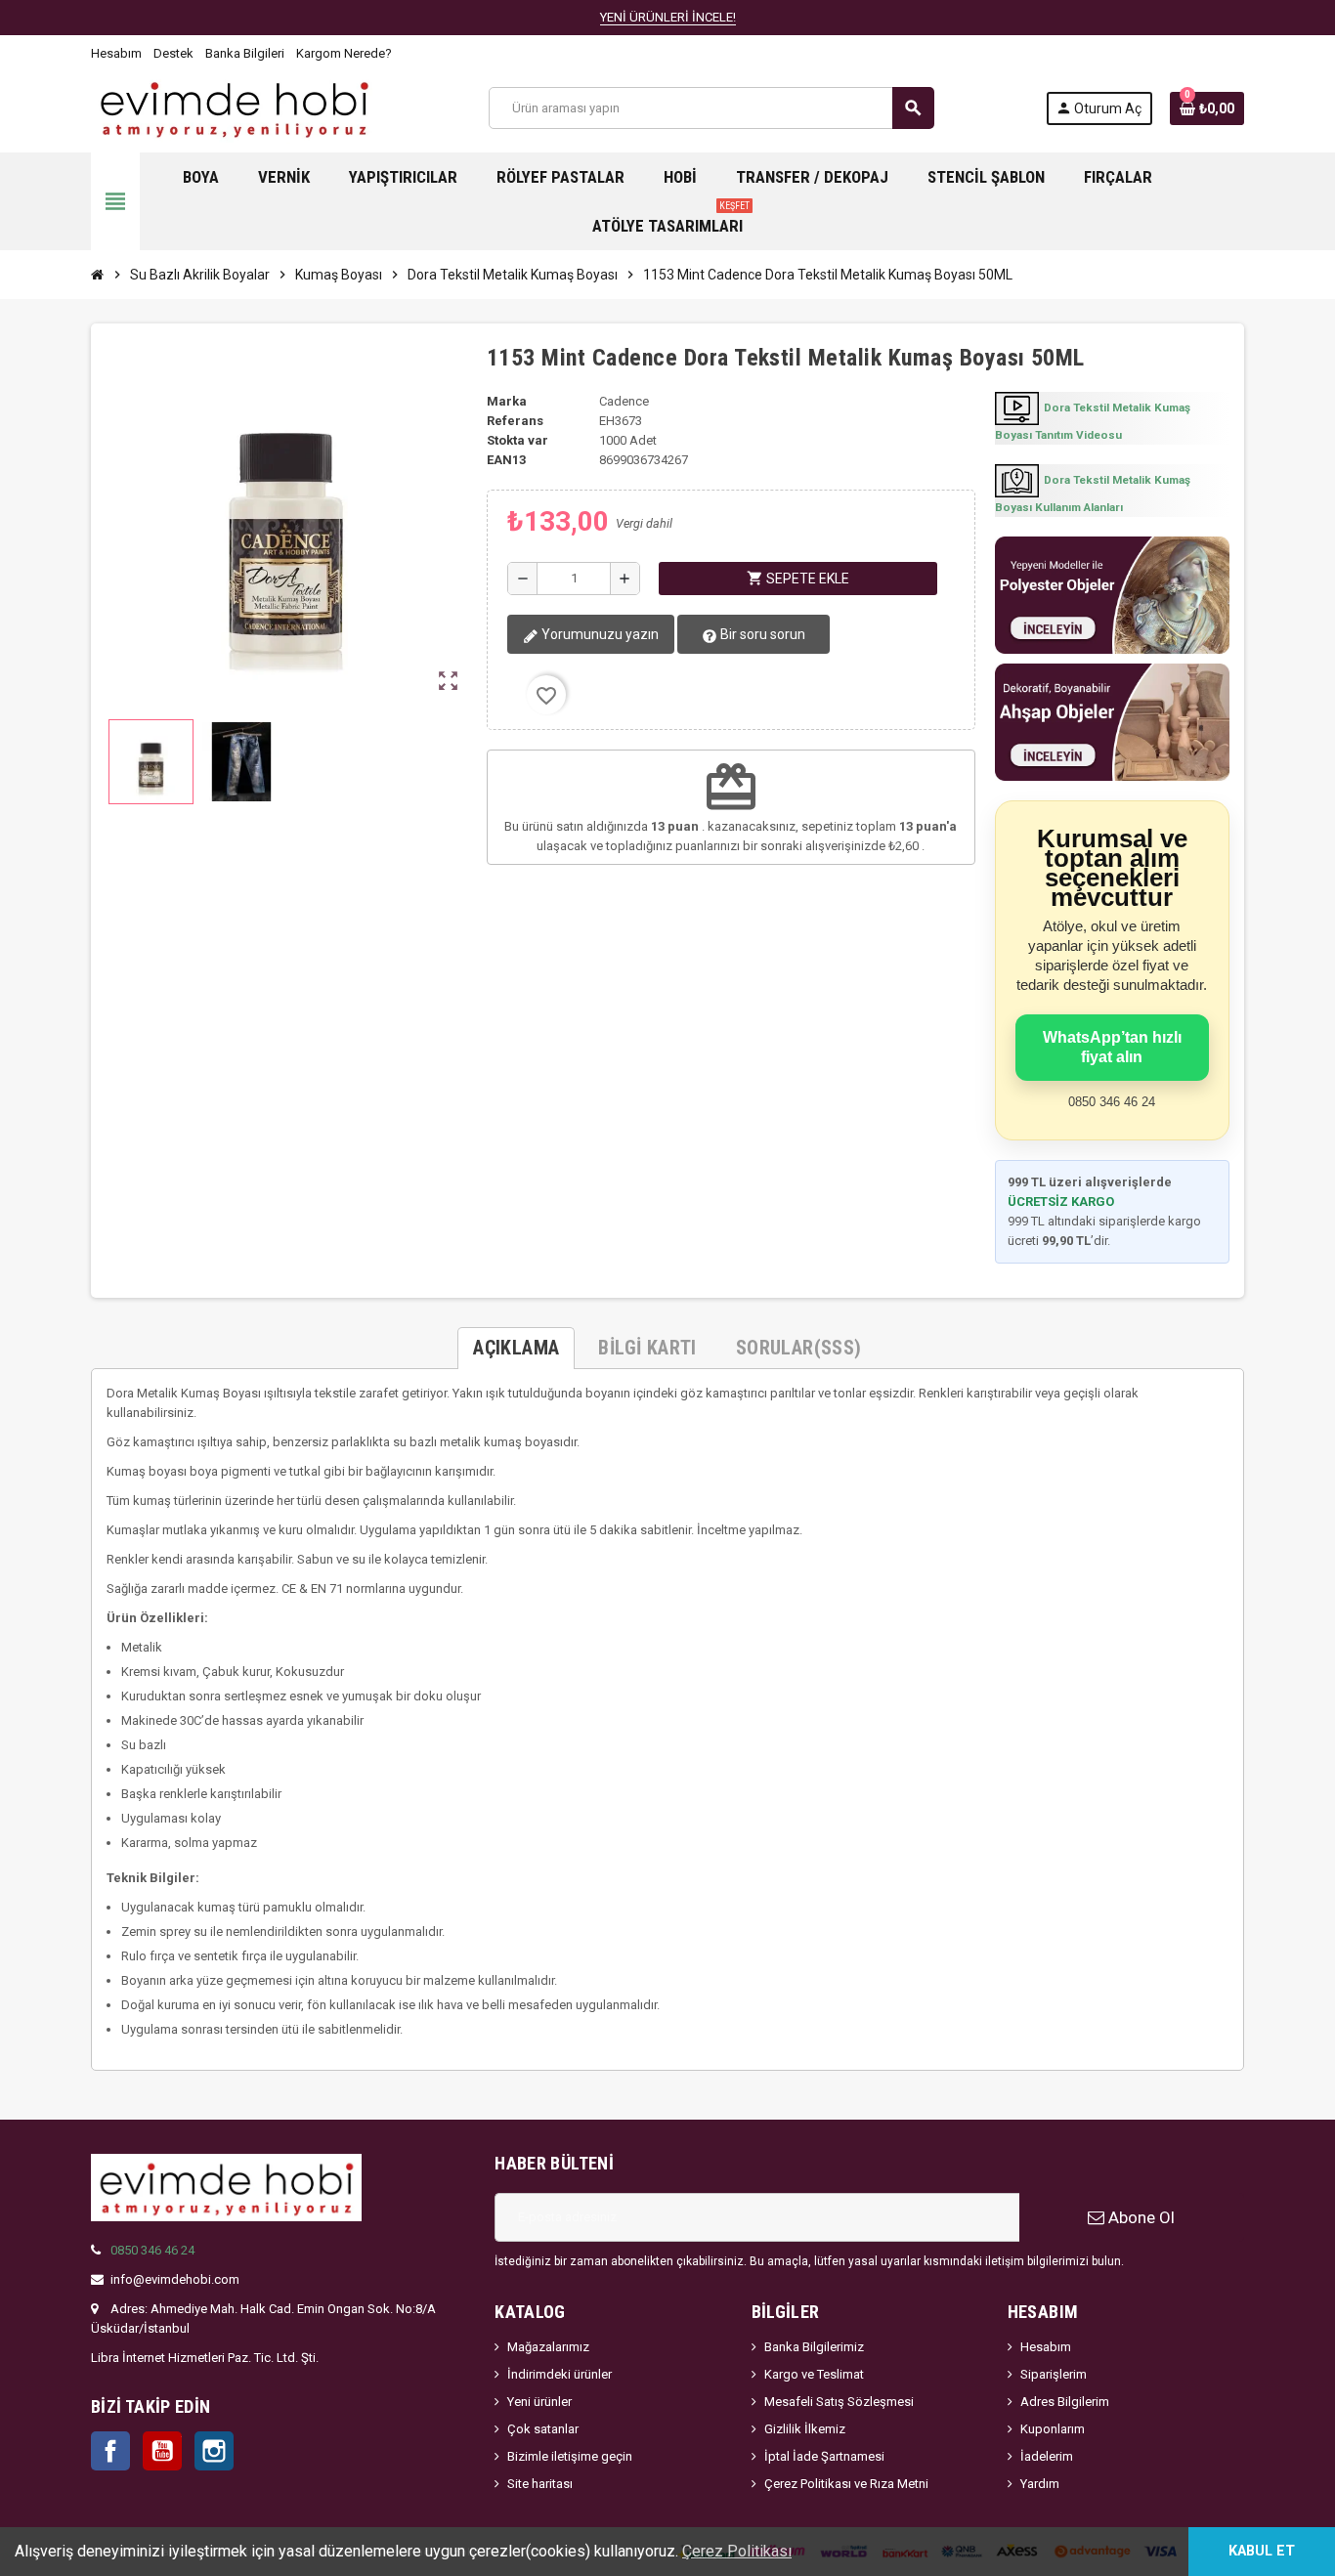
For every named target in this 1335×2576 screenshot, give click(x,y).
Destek (173, 53)
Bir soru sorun (761, 634)
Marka (507, 401)
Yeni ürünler (539, 2402)
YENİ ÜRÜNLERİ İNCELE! (668, 17)
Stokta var (517, 440)
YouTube (162, 2451)
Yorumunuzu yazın (599, 634)
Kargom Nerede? (344, 53)
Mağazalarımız (548, 2347)
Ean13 (506, 460)
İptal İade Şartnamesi (824, 2456)
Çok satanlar (543, 2429)
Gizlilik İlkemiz (805, 2429)
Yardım (1040, 2484)
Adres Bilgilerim (1065, 2402)
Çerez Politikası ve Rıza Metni (846, 2484)
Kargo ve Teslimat (814, 2374)
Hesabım (116, 53)
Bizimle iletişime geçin (570, 2456)
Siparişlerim (1054, 2374)
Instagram (214, 2451)
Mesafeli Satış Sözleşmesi (839, 2402)
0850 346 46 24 (152, 2250)
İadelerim (1047, 2456)
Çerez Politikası (737, 2551)
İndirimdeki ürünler (560, 2374)
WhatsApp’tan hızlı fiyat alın (1112, 1047)
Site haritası (540, 2484)
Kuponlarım (1053, 2429)
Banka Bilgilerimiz (814, 2347)
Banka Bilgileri (245, 53)
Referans (515, 421)
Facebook (110, 2451)
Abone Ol (1140, 2217)
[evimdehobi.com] (234, 107)
